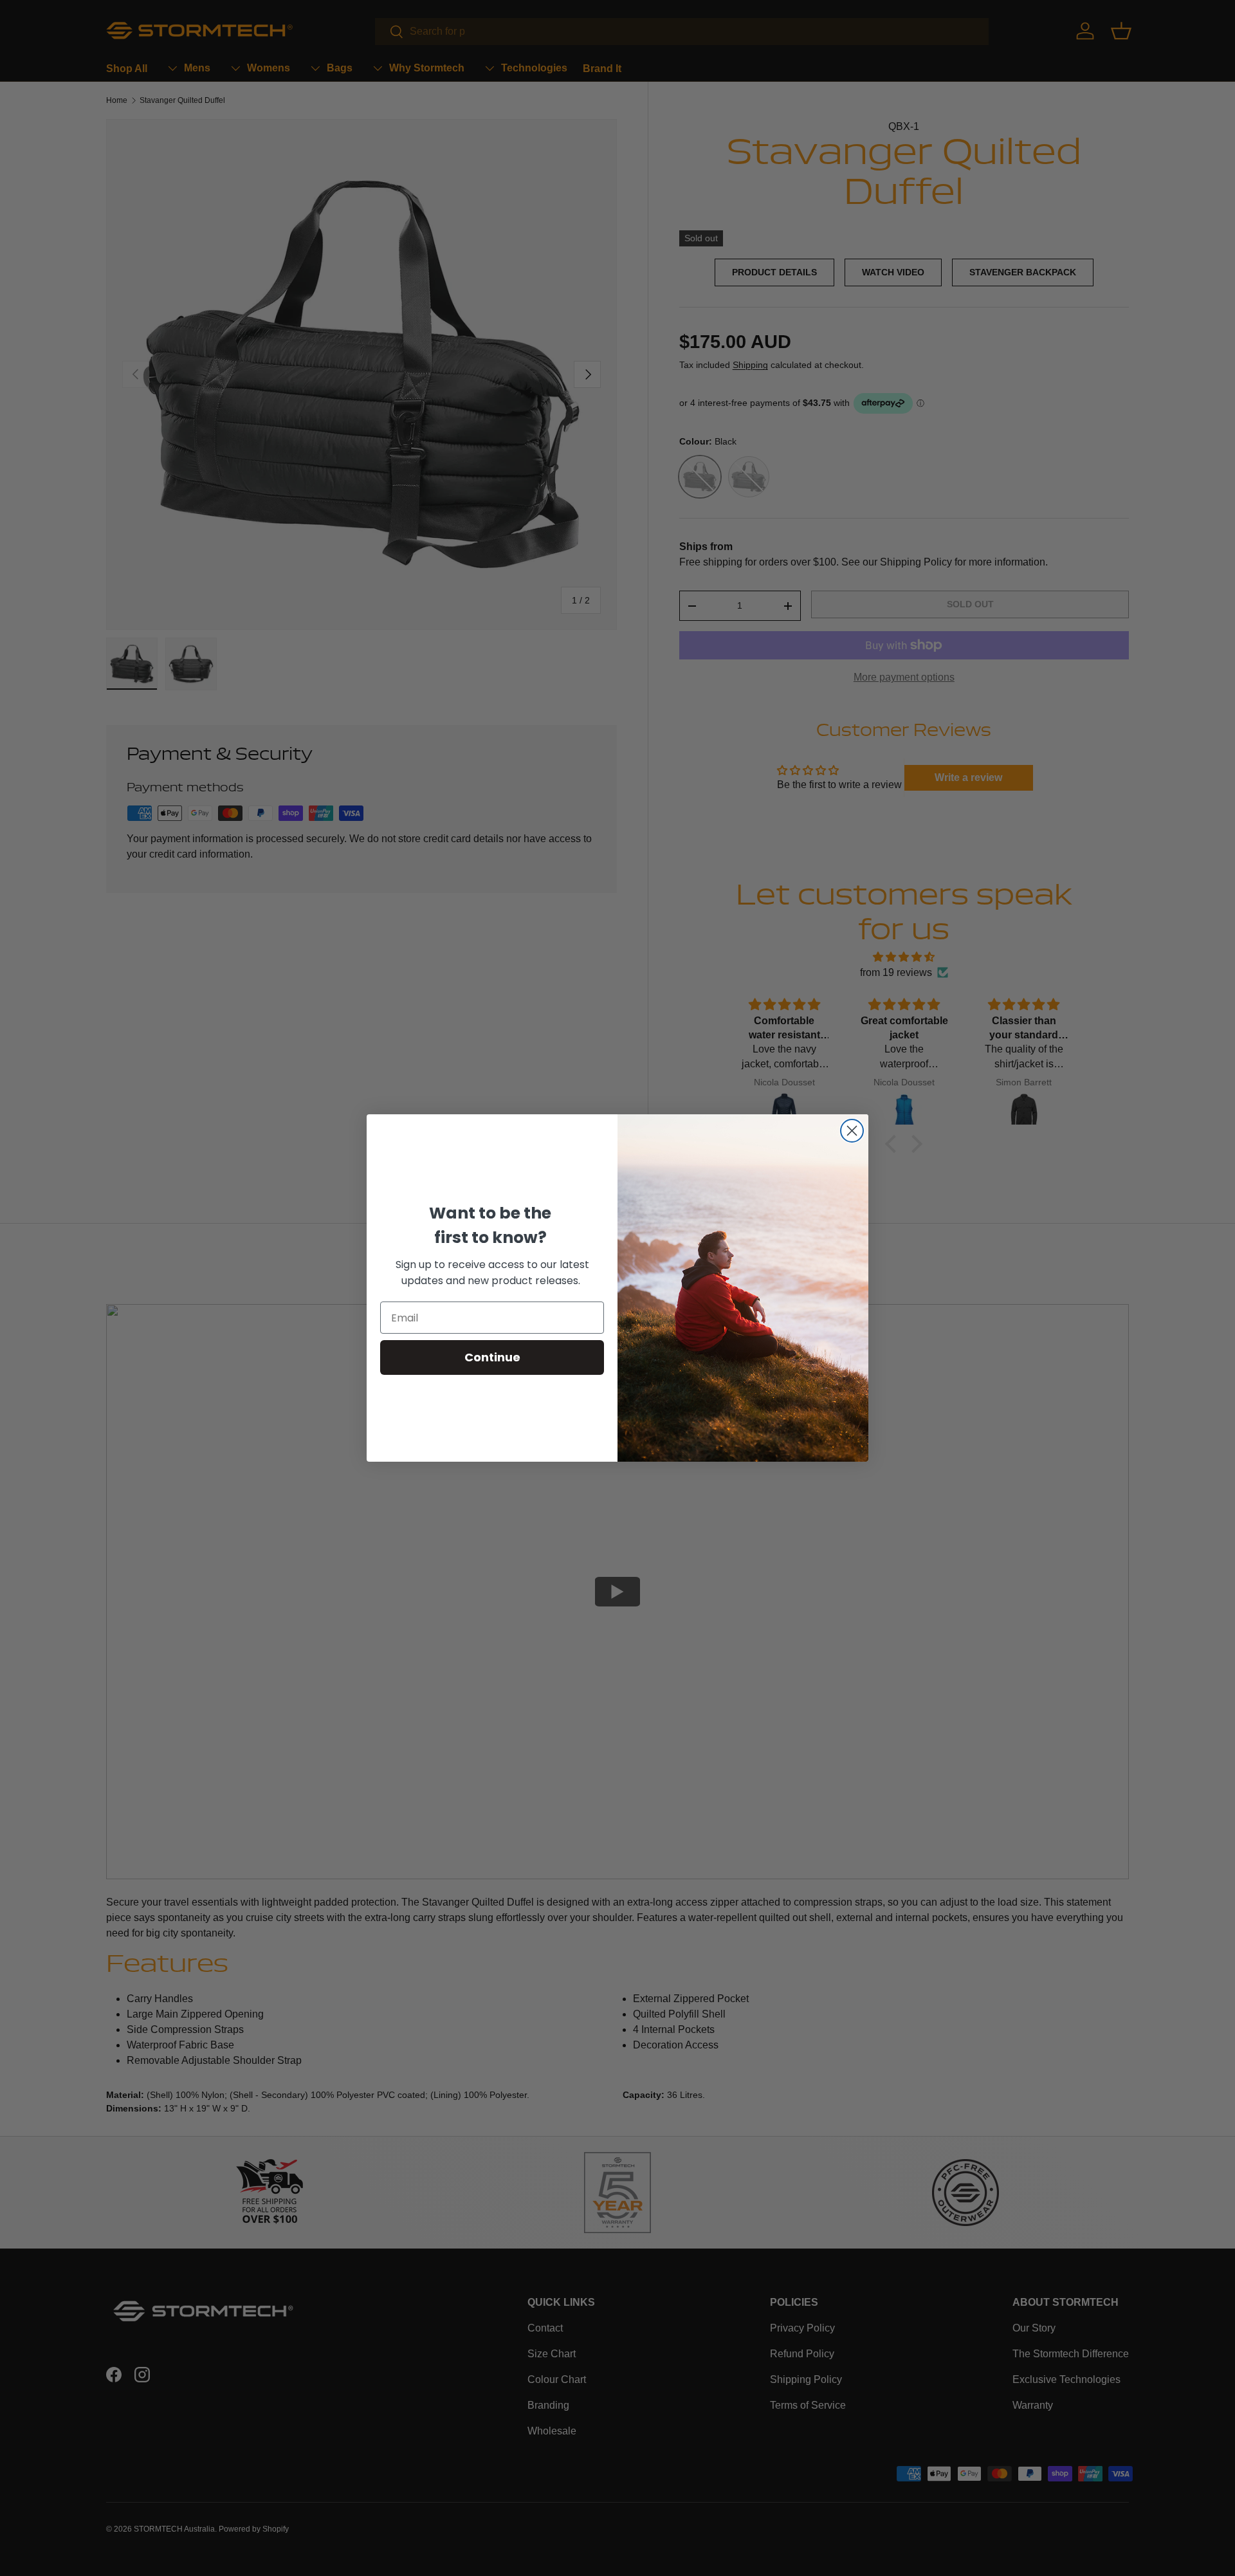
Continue (492, 1357)
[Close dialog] (852, 1131)
